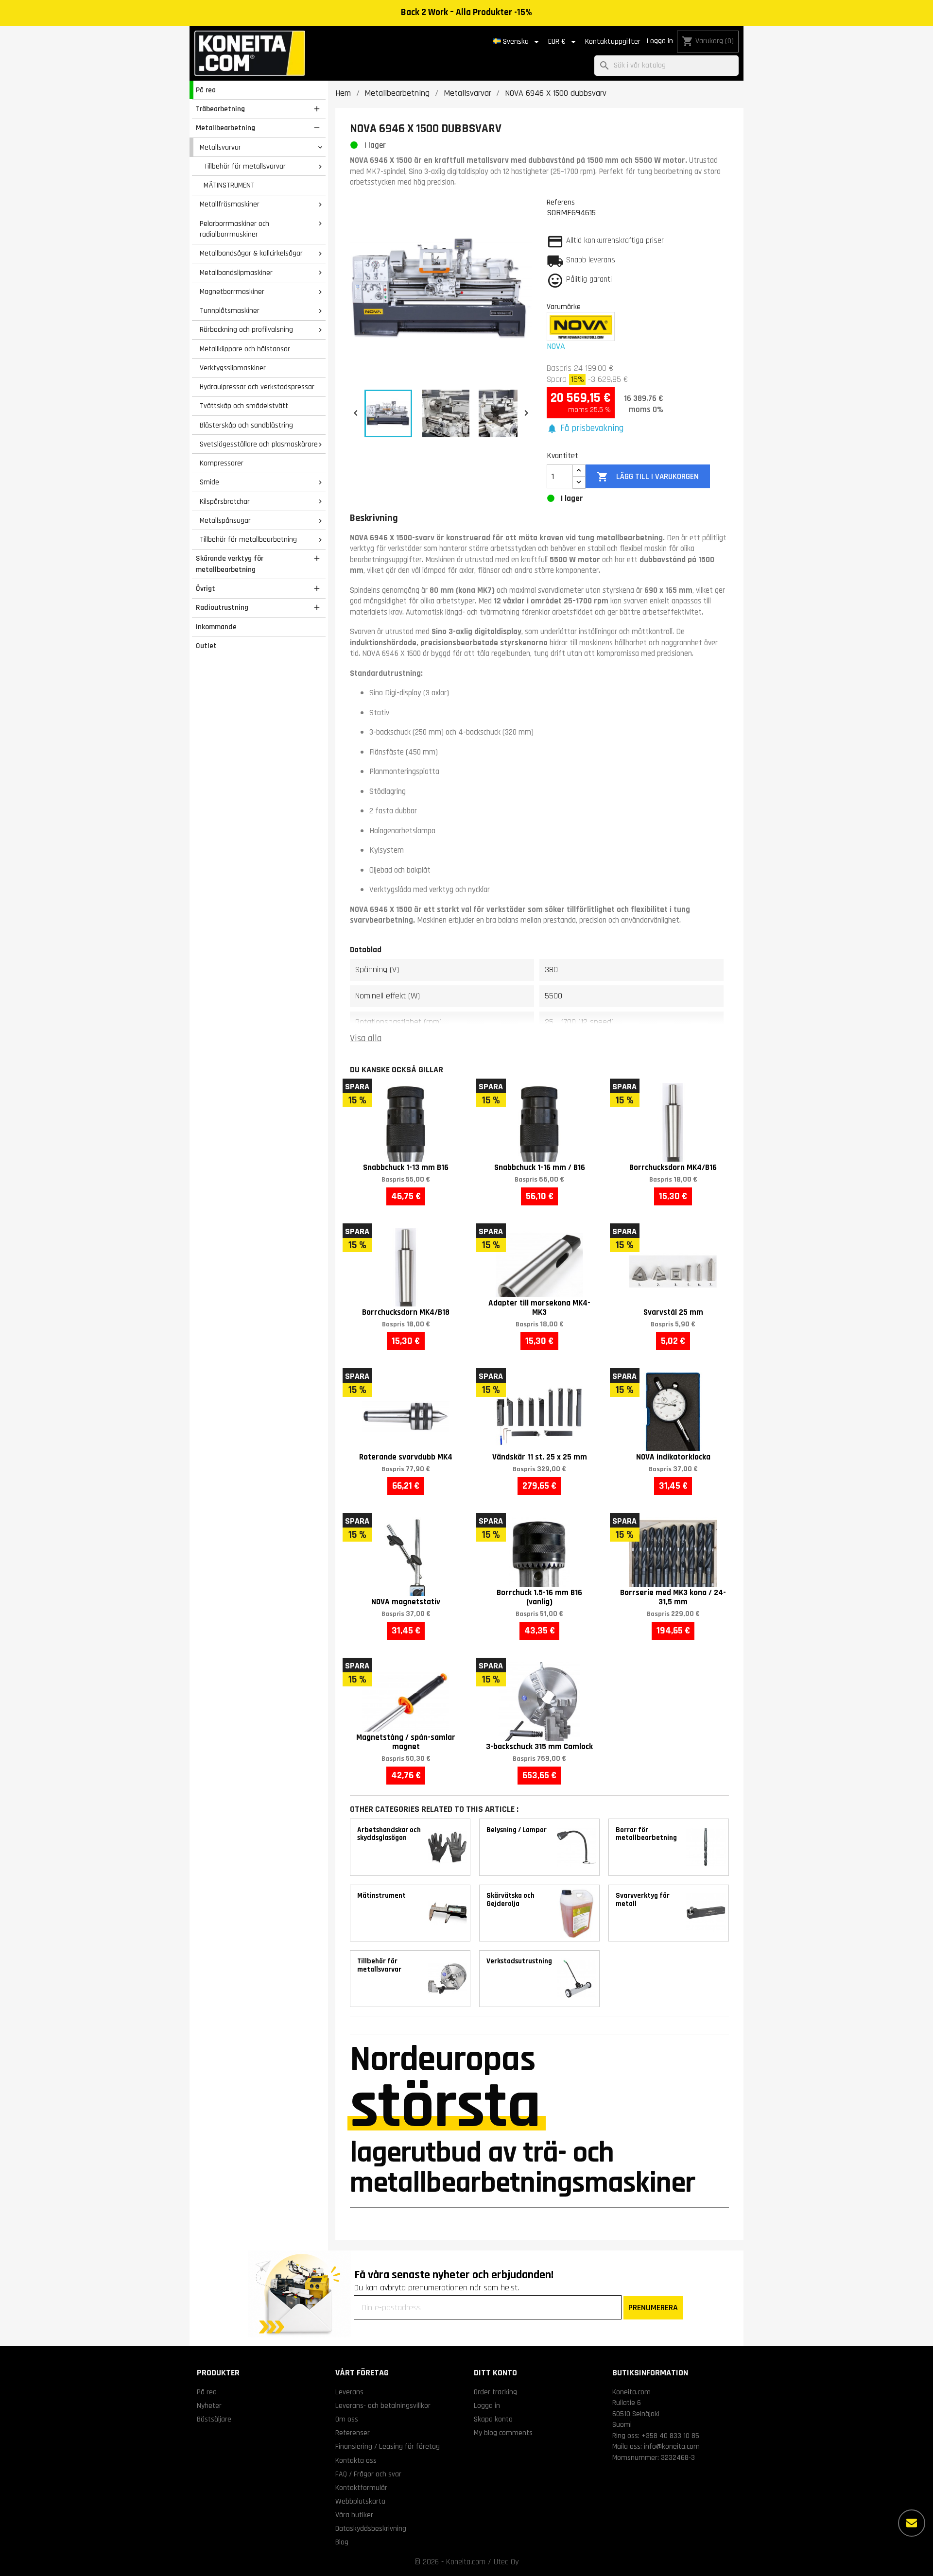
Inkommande (216, 627)
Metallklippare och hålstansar (245, 349)
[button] (585, 429)
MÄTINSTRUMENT (229, 185)
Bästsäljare (214, 2419)
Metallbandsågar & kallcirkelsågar (251, 253)
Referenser (353, 2433)
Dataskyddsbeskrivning (371, 2528)
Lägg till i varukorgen (648, 477)
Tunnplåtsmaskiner (230, 310)
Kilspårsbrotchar (225, 501)
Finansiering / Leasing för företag (388, 2446)
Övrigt (206, 588)
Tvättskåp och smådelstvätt (244, 406)
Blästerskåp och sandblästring (246, 425)
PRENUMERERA (653, 2308)
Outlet (206, 646)
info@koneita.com (672, 2446)
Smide (209, 482)
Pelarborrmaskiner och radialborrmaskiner (234, 229)
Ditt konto (495, 2373)
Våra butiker (354, 2515)
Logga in (660, 41)
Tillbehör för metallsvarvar (245, 166)
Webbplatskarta (360, 2501)
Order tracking (495, 2392)
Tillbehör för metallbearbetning (248, 539)
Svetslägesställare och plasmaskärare (259, 444)
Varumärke (564, 307)
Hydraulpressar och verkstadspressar (257, 387)
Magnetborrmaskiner (232, 292)
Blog (342, 2542)
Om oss (347, 2419)
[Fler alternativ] (912, 2523)
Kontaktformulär (361, 2488)
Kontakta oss (356, 2460)
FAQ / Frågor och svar (368, 2474)
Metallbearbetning (225, 128)
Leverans (349, 2392)
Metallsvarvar (220, 147)
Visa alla (366, 1039)
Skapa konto (493, 2419)
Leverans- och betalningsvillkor (383, 2405)
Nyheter (209, 2405)
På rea (206, 90)
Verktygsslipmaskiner (233, 368)
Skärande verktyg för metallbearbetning (230, 564)
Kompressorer (222, 463)
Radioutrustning (222, 607)
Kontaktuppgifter (613, 42)
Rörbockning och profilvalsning (246, 329)
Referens (561, 202)
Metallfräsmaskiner (230, 204)
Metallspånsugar (225, 520)
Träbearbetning (220, 109)
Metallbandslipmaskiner (236, 273)
